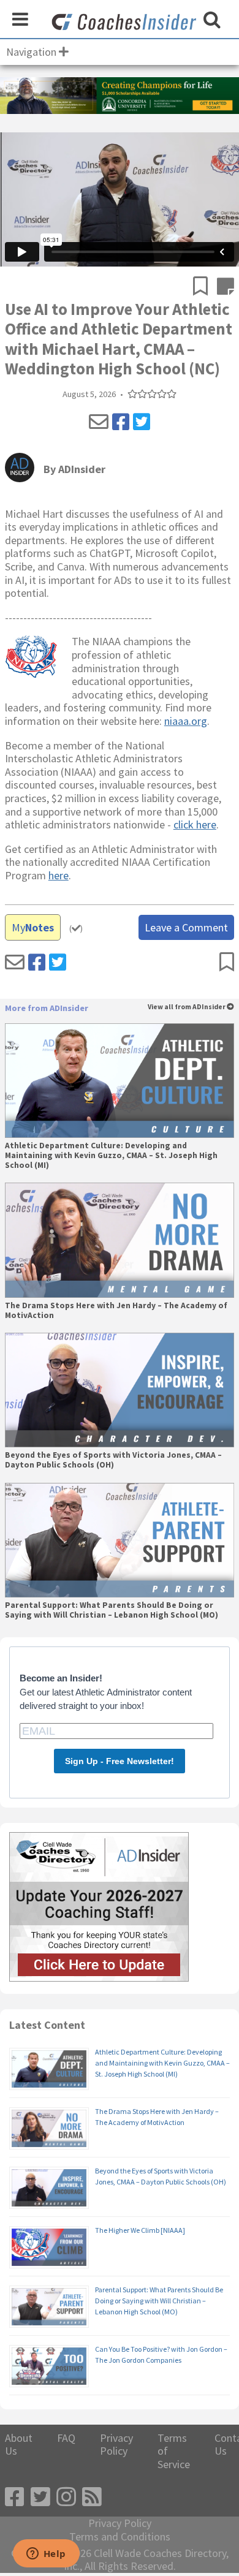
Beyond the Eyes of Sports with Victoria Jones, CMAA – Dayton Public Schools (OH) (113, 1460)
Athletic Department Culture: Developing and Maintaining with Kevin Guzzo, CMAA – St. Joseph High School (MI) (111, 1156)
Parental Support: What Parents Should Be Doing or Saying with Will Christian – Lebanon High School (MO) (112, 1610)
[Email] (99, 422)
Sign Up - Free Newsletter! (120, 1761)
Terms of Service (174, 2451)
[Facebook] (121, 422)
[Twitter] (142, 422)
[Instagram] (66, 2497)
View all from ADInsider (187, 1007)
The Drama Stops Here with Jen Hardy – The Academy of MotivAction (116, 1311)
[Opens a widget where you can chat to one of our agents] (46, 2555)
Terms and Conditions (120, 2537)
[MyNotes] (226, 287)
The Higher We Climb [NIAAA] (140, 2230)
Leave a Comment (186, 927)
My (33, 927)
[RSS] (92, 2497)
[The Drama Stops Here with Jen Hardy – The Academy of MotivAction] (120, 1240)
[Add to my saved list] (205, 287)
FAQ (66, 2438)
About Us (19, 2445)
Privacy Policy (116, 2445)
